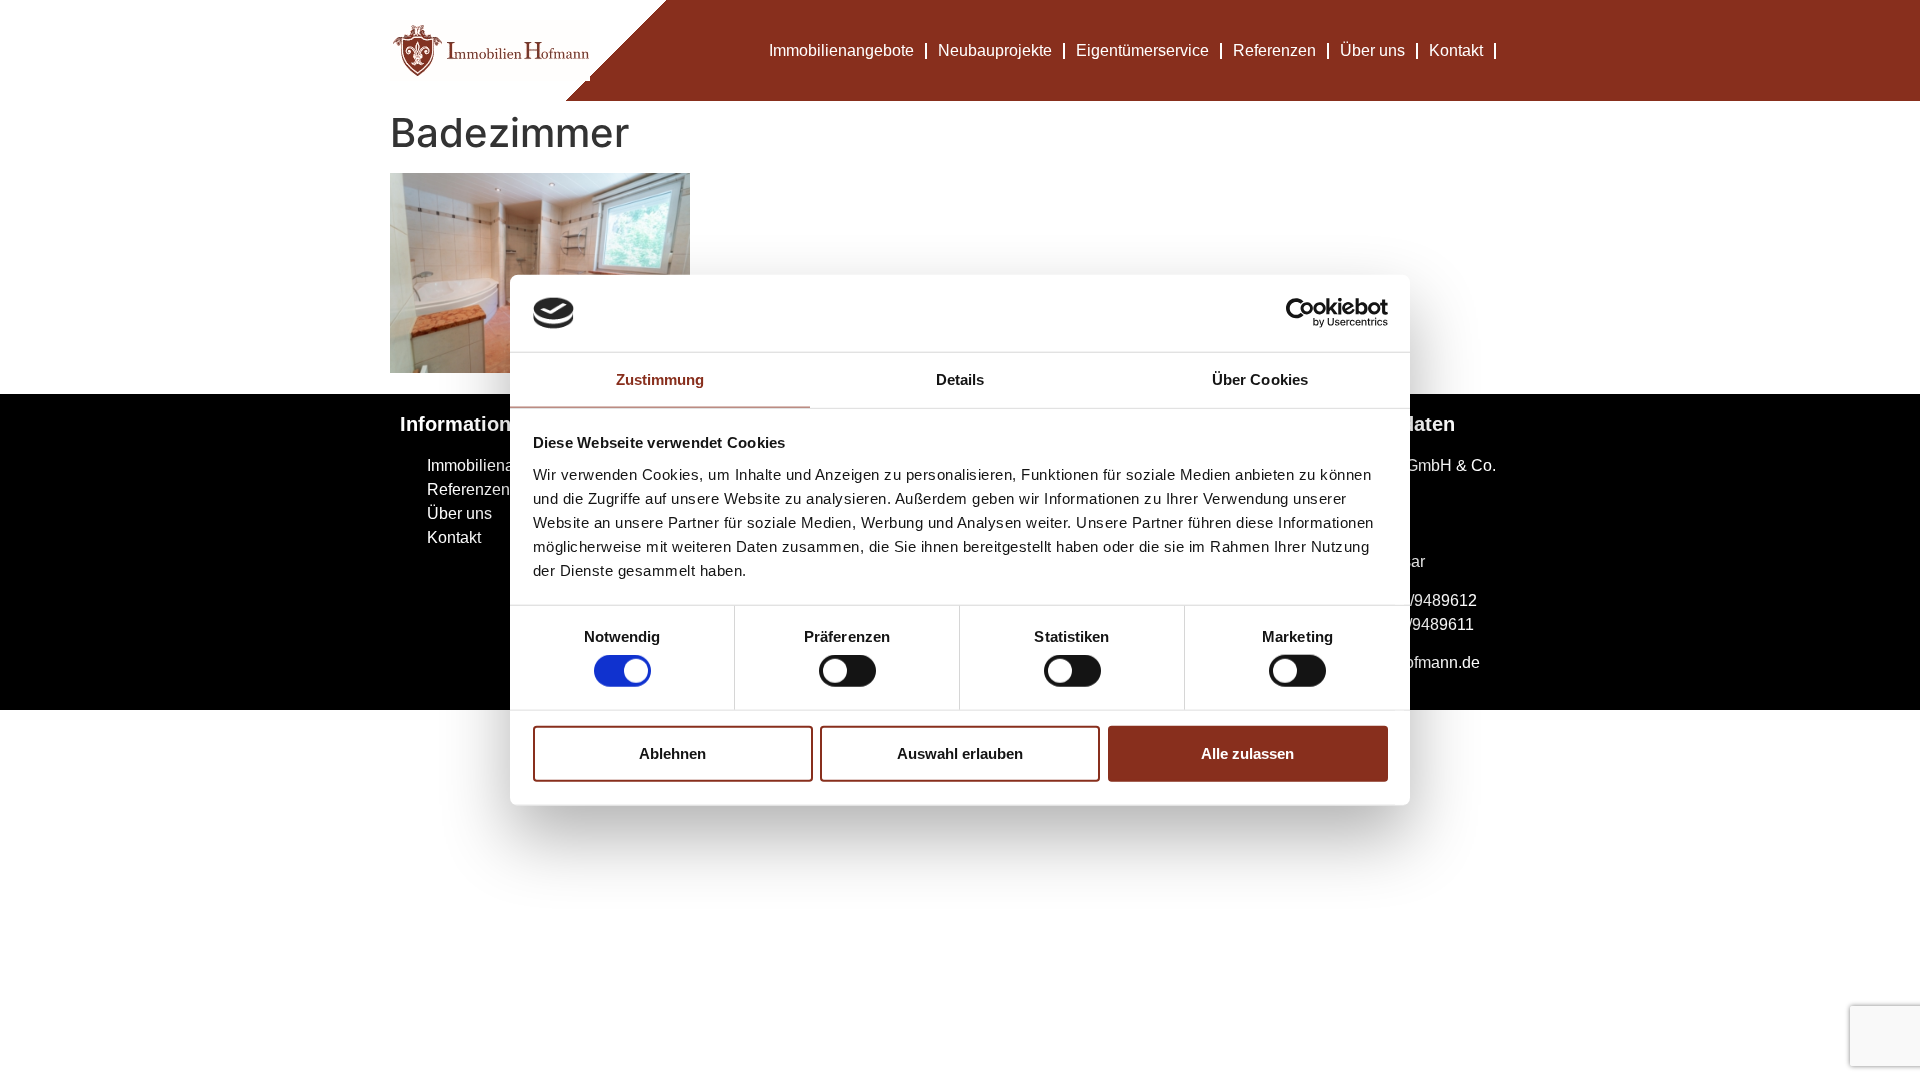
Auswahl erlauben (960, 752)
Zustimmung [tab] (660, 379)
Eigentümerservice (1142, 50)
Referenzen (1274, 50)
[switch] (847, 671)
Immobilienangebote (841, 50)
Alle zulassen (1247, 752)
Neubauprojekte (995, 50)
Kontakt (1456, 50)
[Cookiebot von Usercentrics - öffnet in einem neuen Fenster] (1300, 313)
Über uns (1372, 50)
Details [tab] (960, 379)
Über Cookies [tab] (1260, 379)
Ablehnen (672, 752)
